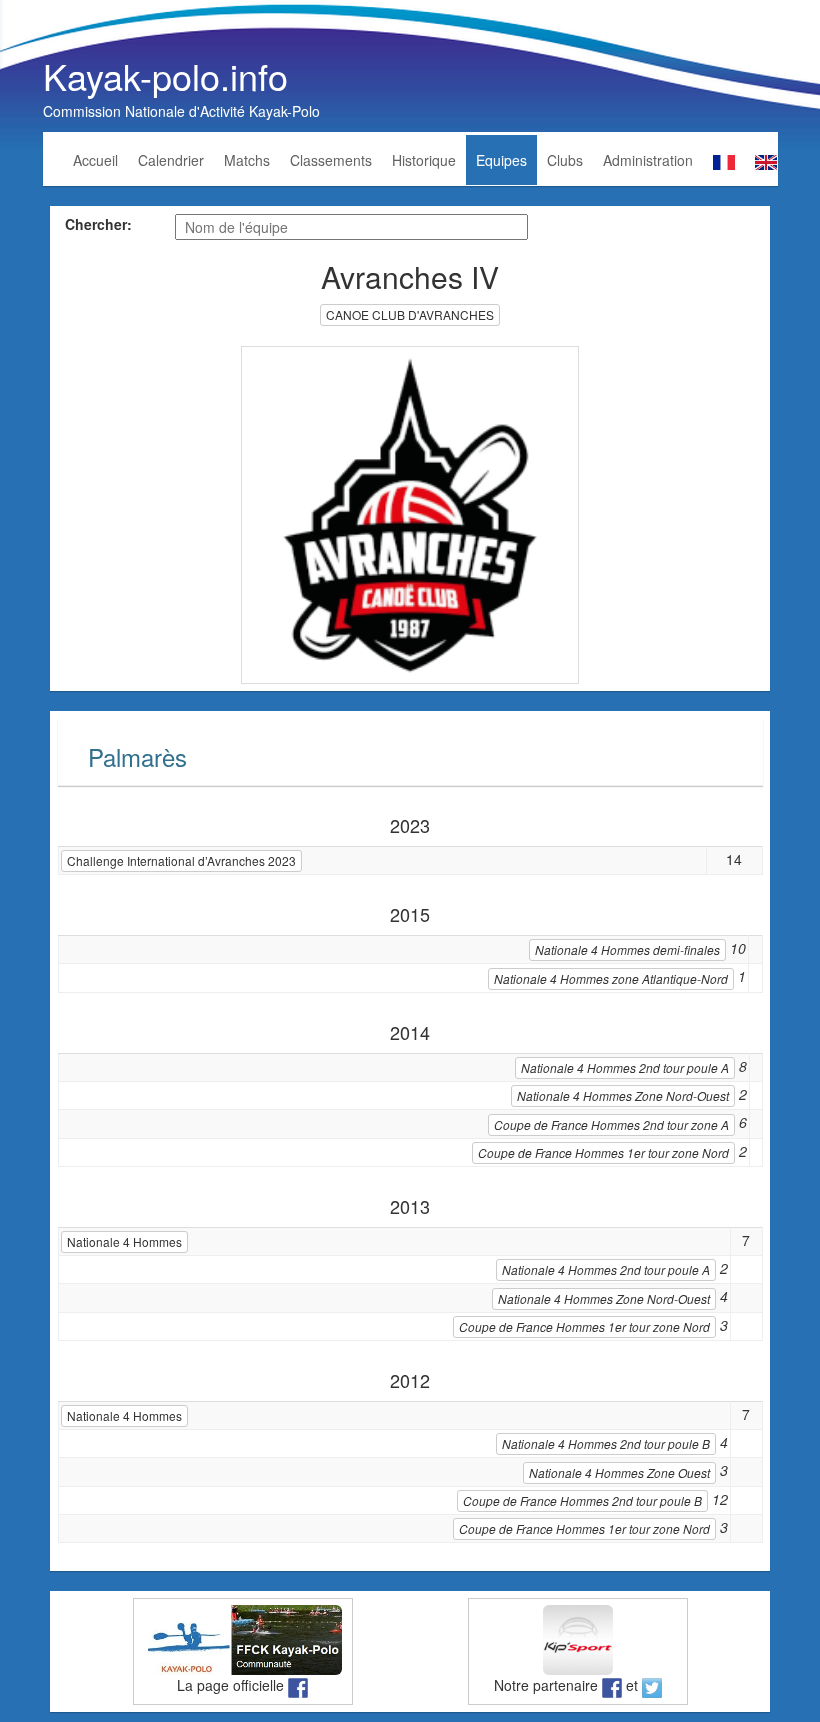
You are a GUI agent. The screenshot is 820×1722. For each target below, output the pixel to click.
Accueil (95, 160)
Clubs (565, 160)
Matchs (247, 160)
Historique (424, 160)
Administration (648, 160)
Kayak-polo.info (165, 75)
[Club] (410, 513)
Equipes (501, 160)
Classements (331, 160)
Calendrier (171, 160)
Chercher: (98, 224)
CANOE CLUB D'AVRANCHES (410, 314)
